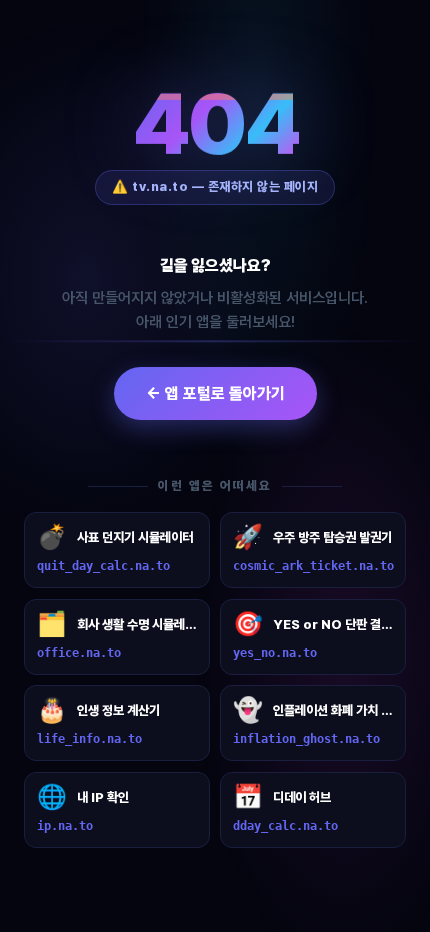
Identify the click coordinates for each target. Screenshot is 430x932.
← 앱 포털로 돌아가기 (215, 393)
